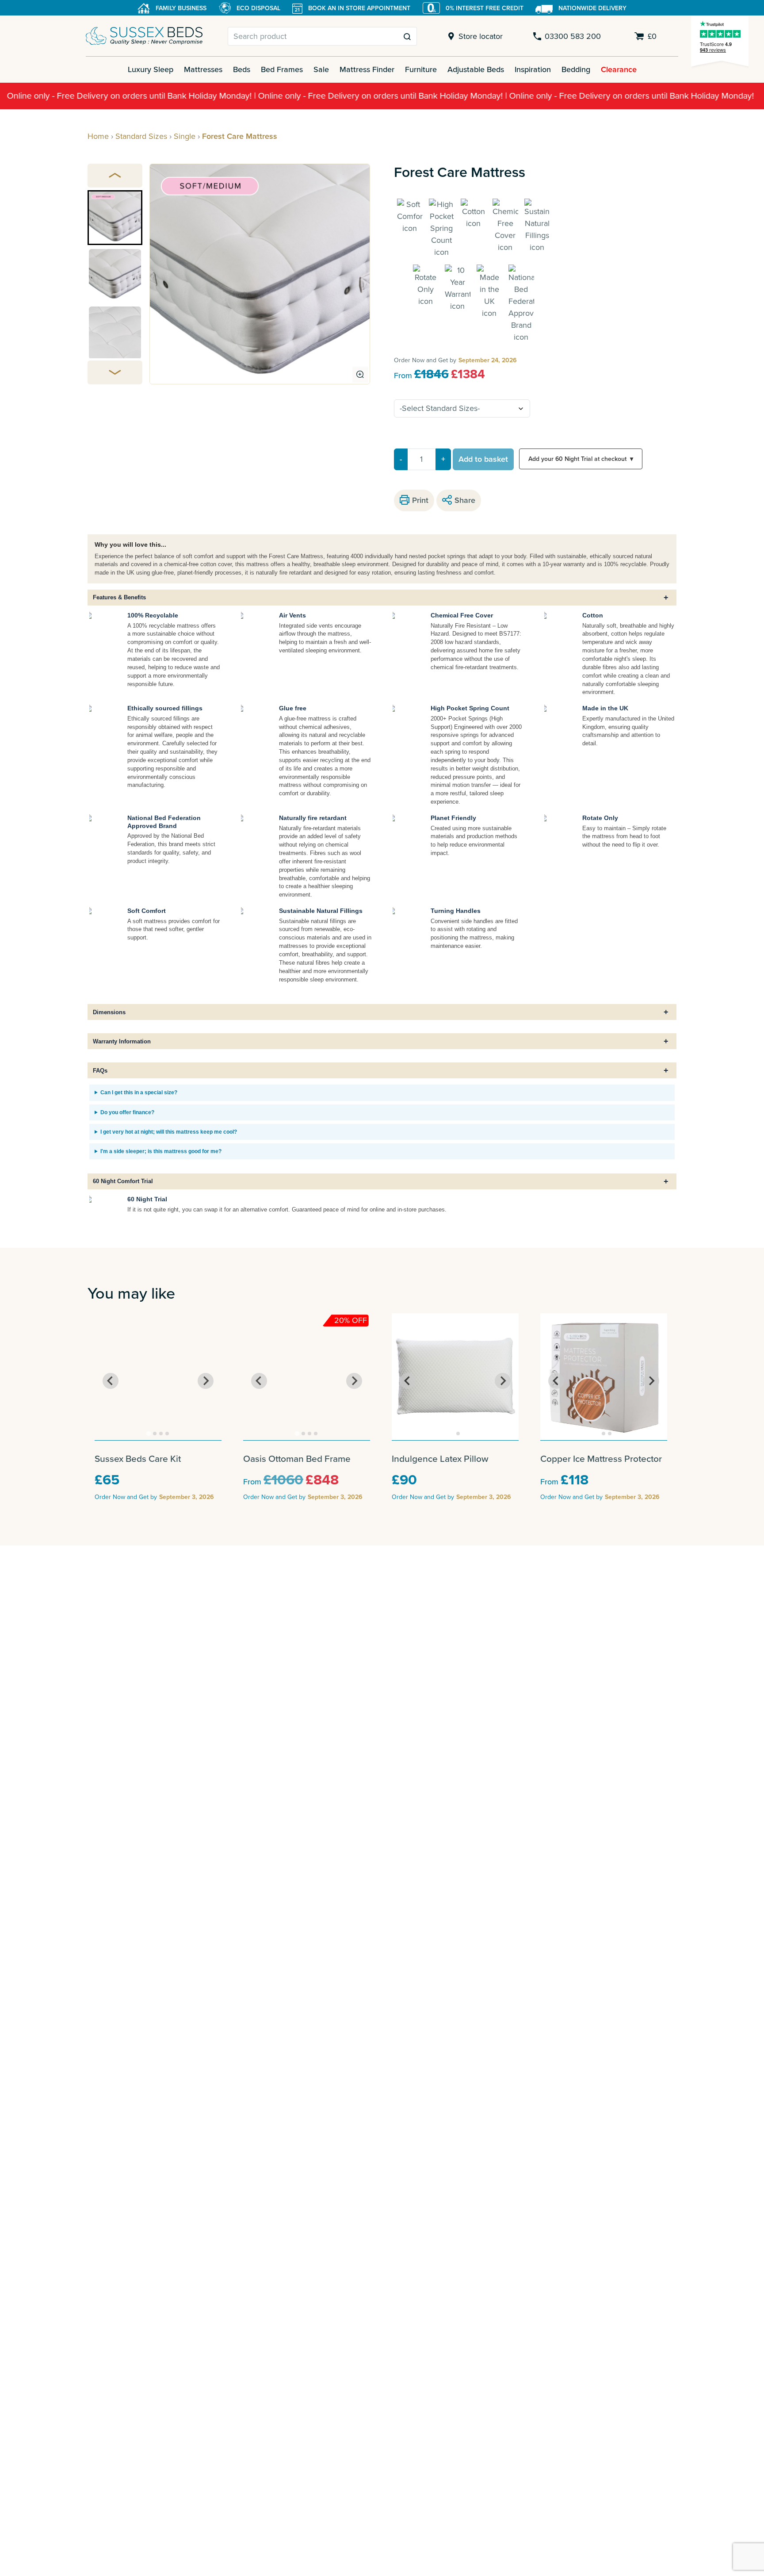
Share (465, 500)
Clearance (619, 69)
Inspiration (533, 69)
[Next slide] (115, 372)
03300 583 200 (573, 36)
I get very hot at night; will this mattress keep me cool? (169, 1132)
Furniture (421, 69)
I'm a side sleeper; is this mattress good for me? (161, 1151)
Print (420, 500)
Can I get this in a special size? (139, 1092)
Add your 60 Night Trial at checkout (581, 459)
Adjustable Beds (476, 69)
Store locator (481, 36)
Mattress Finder (367, 69)
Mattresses (203, 69)
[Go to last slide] (111, 1381)
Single (185, 136)
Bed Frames (282, 69)
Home (98, 136)
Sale (321, 69)
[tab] (149, 1433)
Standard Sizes (141, 136)
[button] (115, 218)
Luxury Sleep (151, 69)
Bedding (576, 69)
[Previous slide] (115, 176)
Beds (242, 69)
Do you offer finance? (127, 1112)
